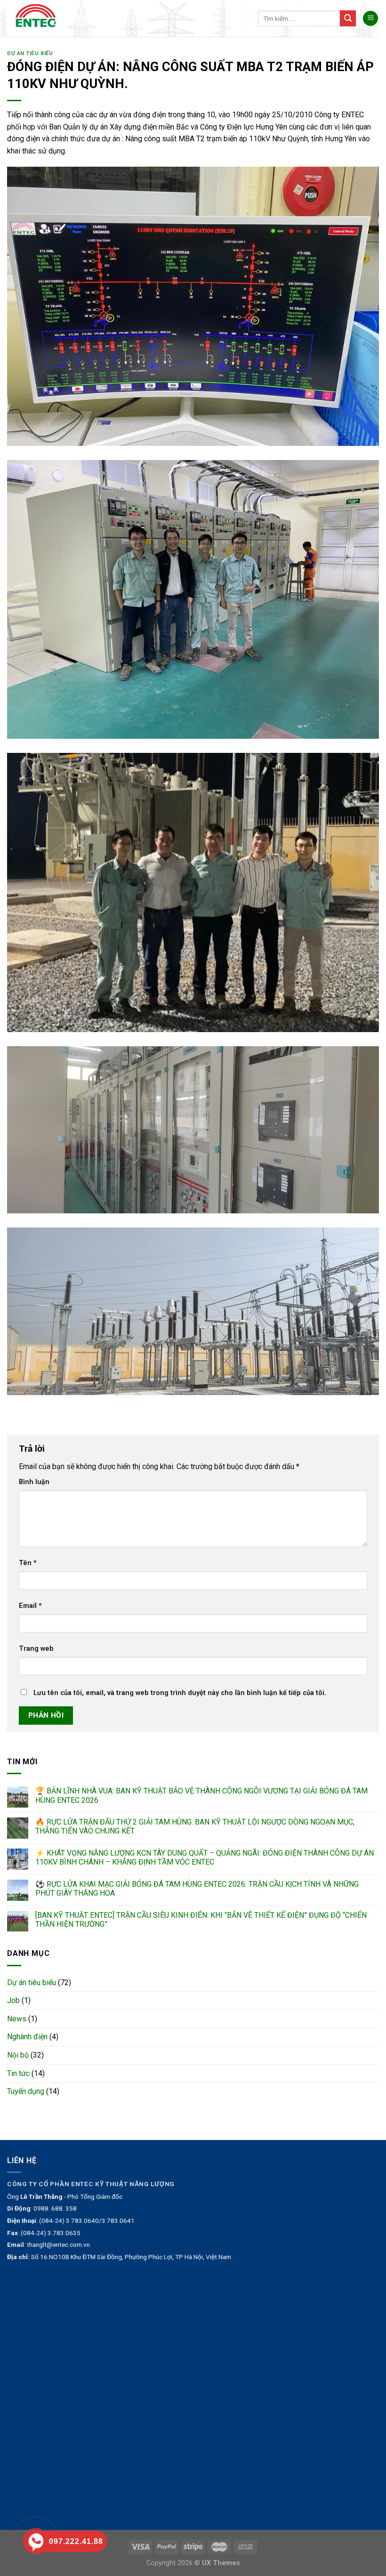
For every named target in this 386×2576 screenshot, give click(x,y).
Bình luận (34, 1482)
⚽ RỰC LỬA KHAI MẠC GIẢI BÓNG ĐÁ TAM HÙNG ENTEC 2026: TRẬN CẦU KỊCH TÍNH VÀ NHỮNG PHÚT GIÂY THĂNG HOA (197, 1889)
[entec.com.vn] (39, 18)
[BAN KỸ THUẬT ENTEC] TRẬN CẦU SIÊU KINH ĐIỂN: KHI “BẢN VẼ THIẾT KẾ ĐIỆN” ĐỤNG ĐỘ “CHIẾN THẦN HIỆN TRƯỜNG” (201, 1920)
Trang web (36, 1649)
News (17, 2019)
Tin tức (18, 2073)
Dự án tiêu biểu (30, 53)
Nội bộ (18, 2055)
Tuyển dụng (26, 2091)
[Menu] (370, 19)
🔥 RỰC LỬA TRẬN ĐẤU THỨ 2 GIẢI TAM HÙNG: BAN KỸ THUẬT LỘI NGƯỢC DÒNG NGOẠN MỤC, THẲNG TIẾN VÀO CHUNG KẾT (195, 1826)
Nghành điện (27, 2037)
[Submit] (348, 18)
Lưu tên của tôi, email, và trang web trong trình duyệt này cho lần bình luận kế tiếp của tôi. (180, 1693)
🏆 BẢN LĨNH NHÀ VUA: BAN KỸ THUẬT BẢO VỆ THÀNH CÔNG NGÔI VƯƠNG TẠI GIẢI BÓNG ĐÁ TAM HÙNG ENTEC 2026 (201, 1795)
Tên (28, 1563)
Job (13, 2000)
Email (30, 1606)
